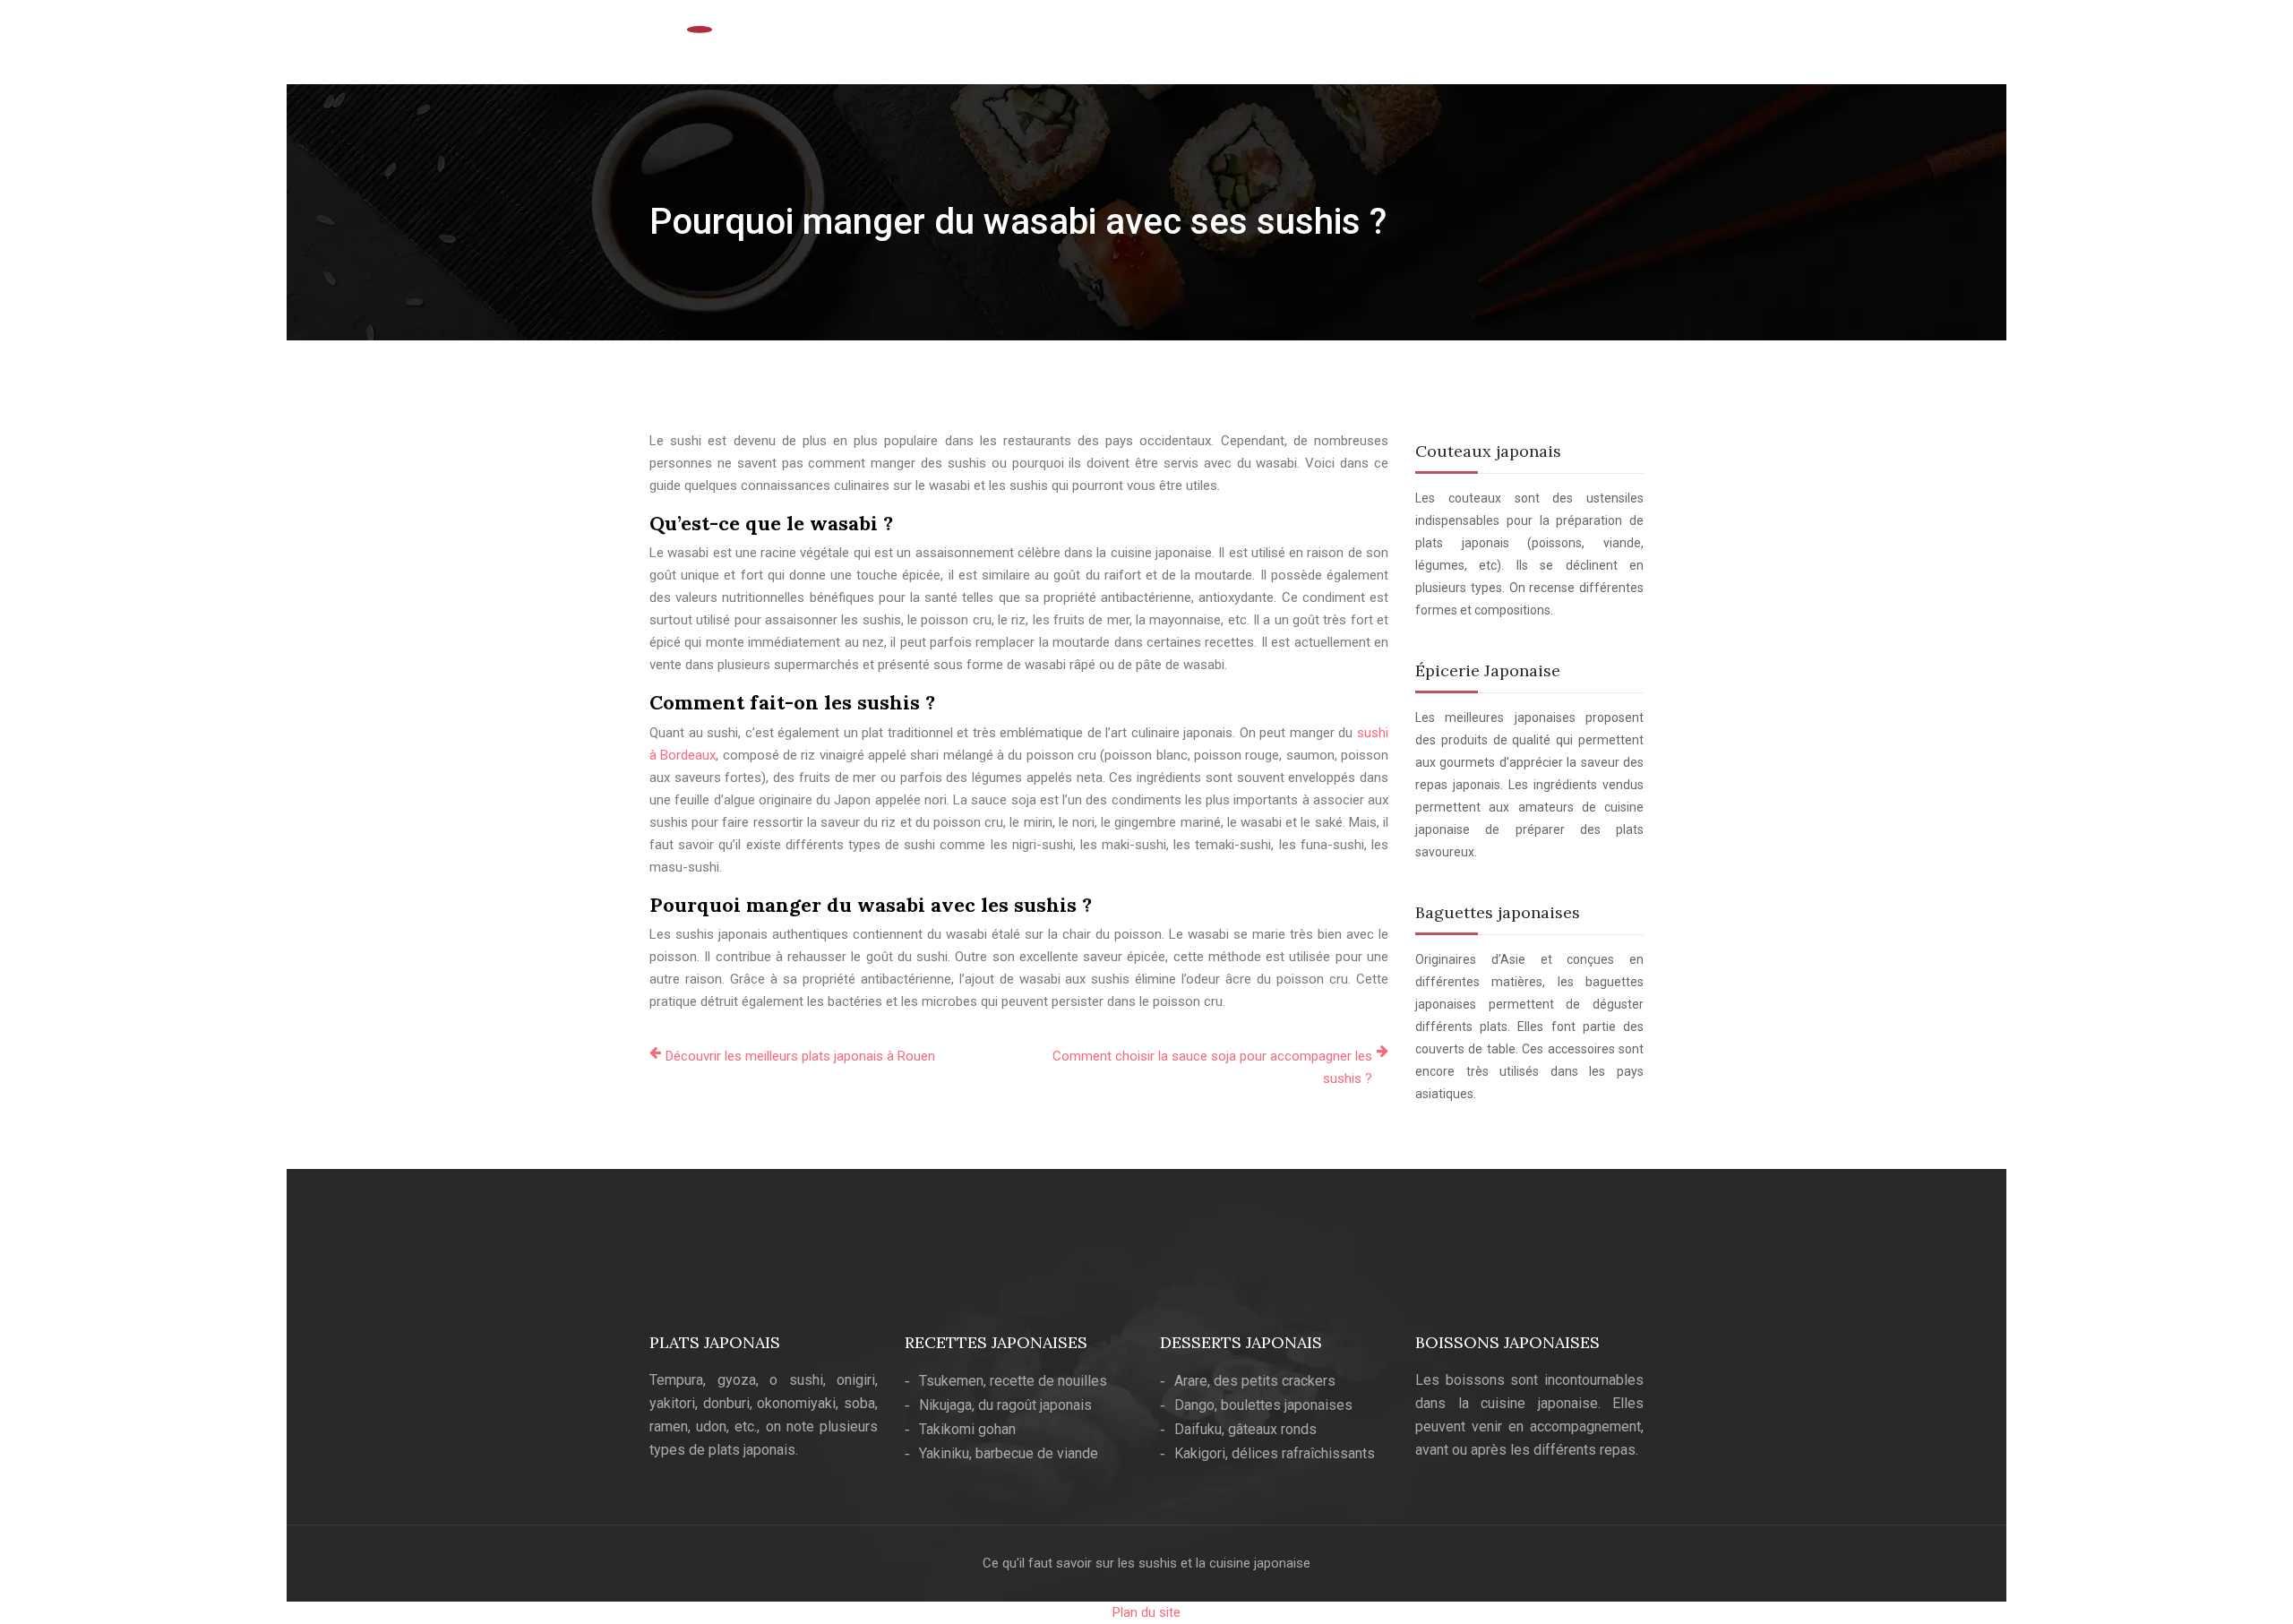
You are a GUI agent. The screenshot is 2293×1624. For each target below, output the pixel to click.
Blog (1607, 47)
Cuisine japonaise (1263, 47)
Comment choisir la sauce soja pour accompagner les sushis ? (1212, 1067)
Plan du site (1146, 1612)
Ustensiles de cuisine (1504, 47)
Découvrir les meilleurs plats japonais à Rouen (800, 1056)
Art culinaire (1378, 47)
